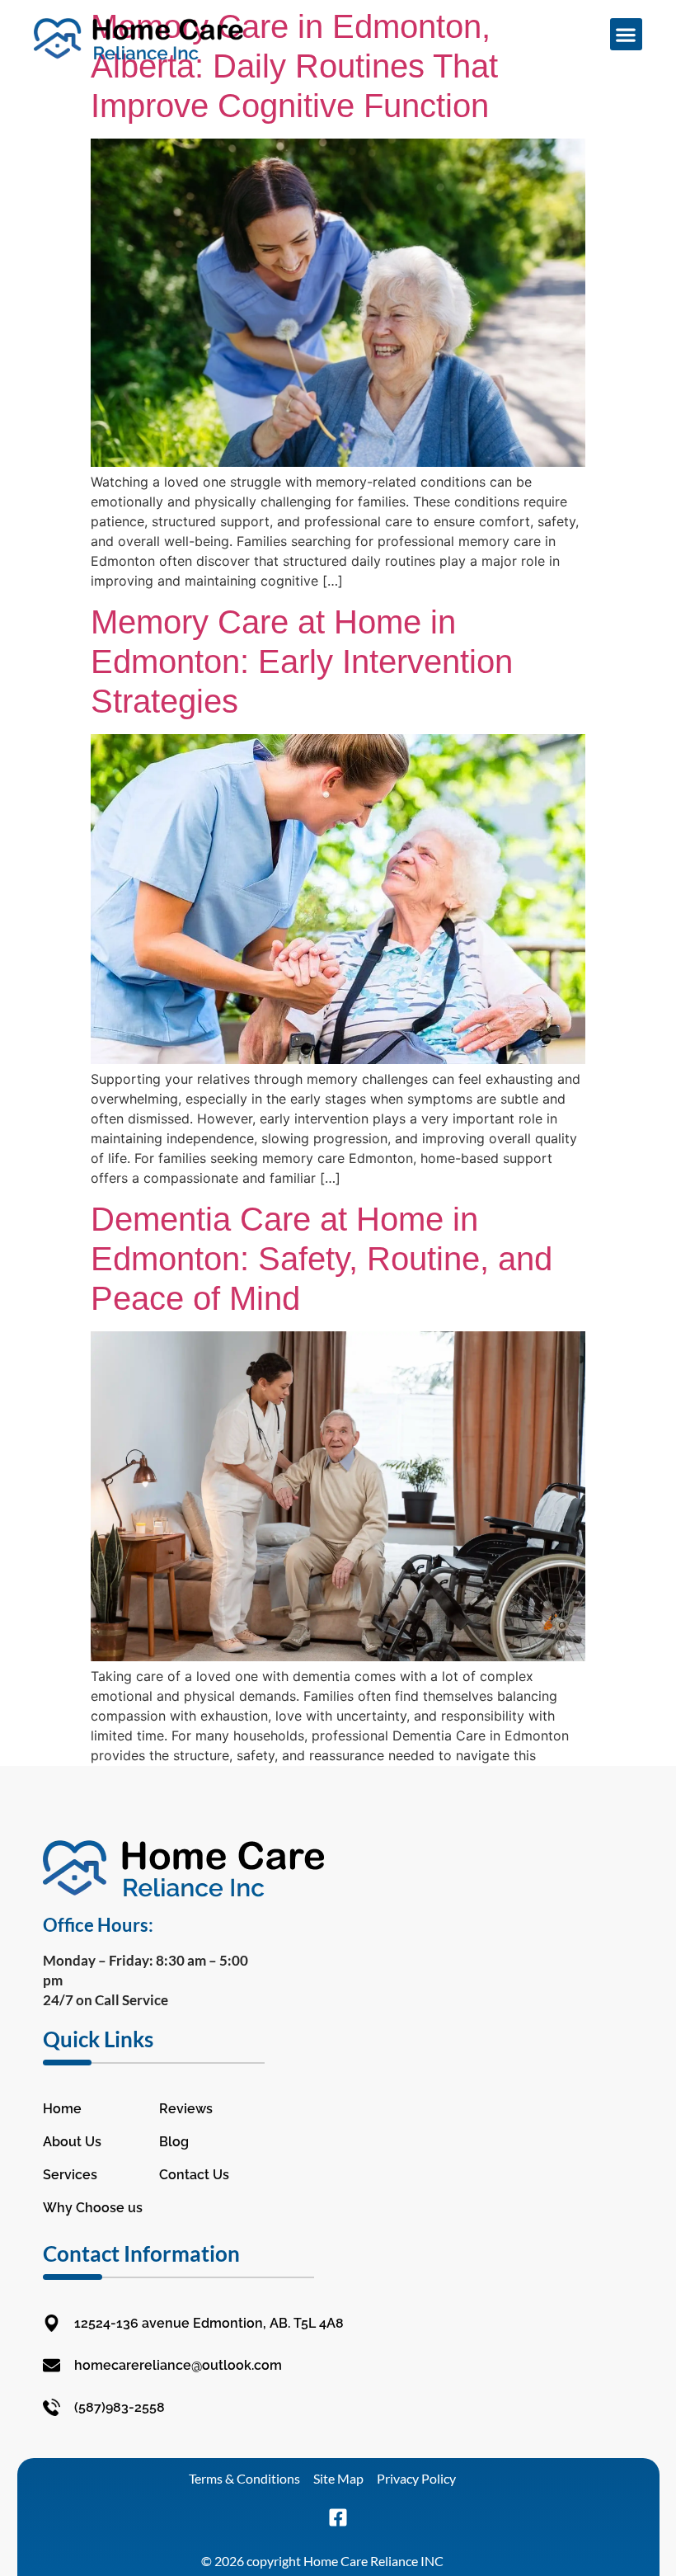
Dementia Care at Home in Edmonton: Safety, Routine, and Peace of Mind (322, 1259)
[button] (626, 34)
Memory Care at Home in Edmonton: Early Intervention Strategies (302, 662)
